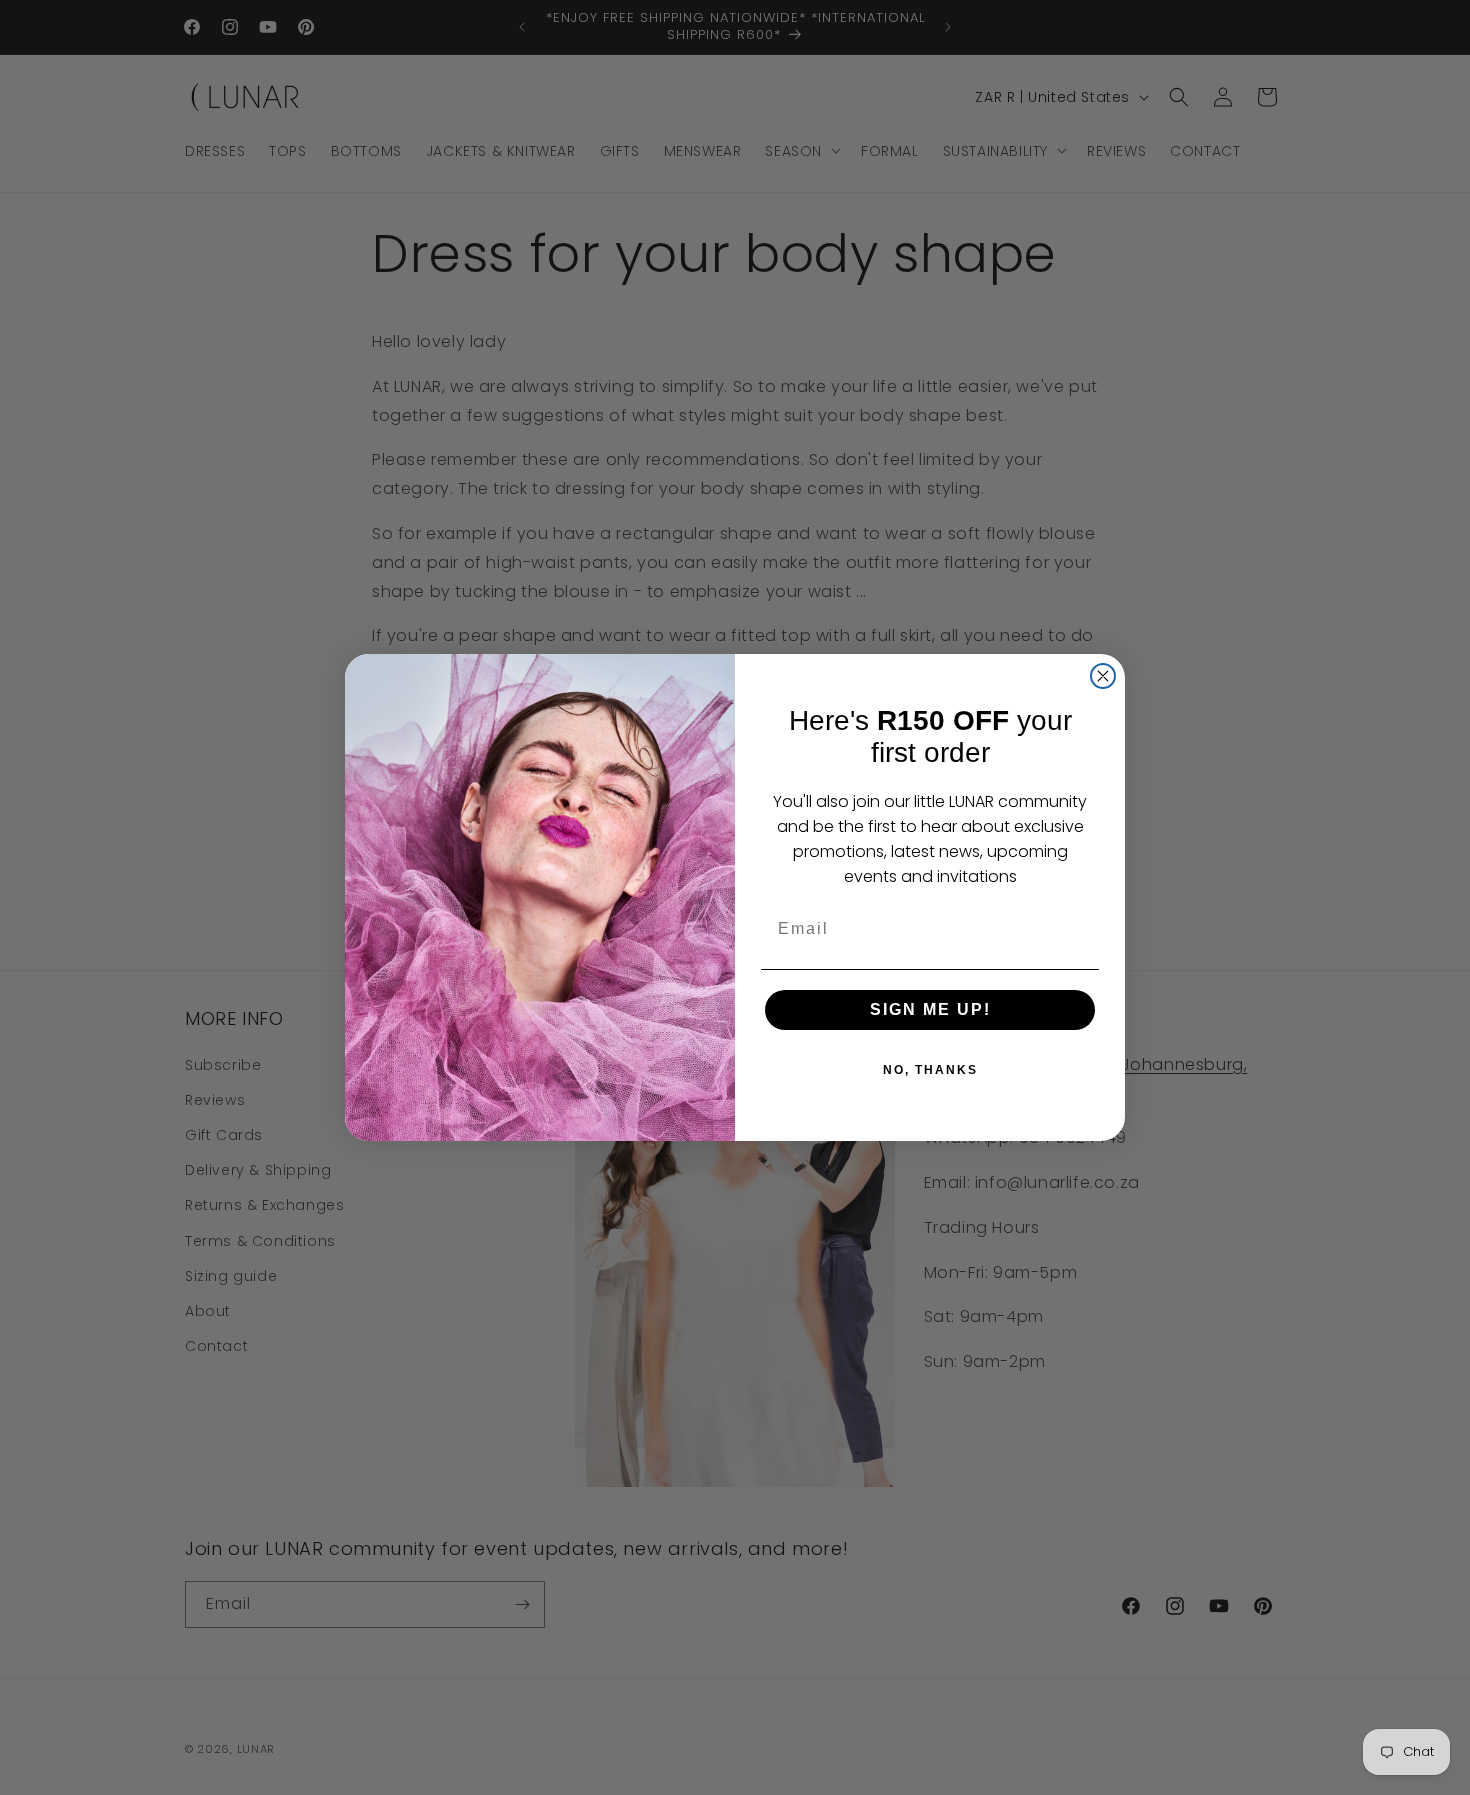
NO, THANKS (930, 1070)
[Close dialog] (1103, 676)
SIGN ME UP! (930, 1009)
